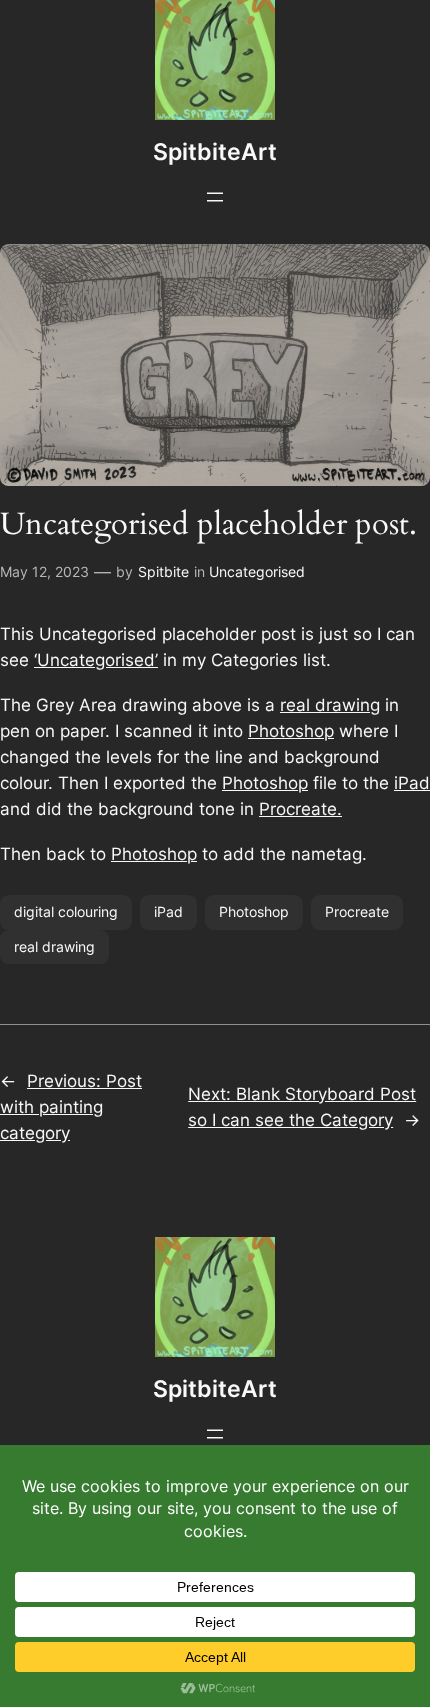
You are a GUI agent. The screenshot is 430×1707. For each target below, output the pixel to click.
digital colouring (66, 911)
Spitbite (163, 571)
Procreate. (300, 809)
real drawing (330, 705)
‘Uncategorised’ (96, 660)
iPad (412, 783)
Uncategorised (257, 571)
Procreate (357, 911)
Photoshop (291, 731)
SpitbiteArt (215, 152)
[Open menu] (215, 197)
